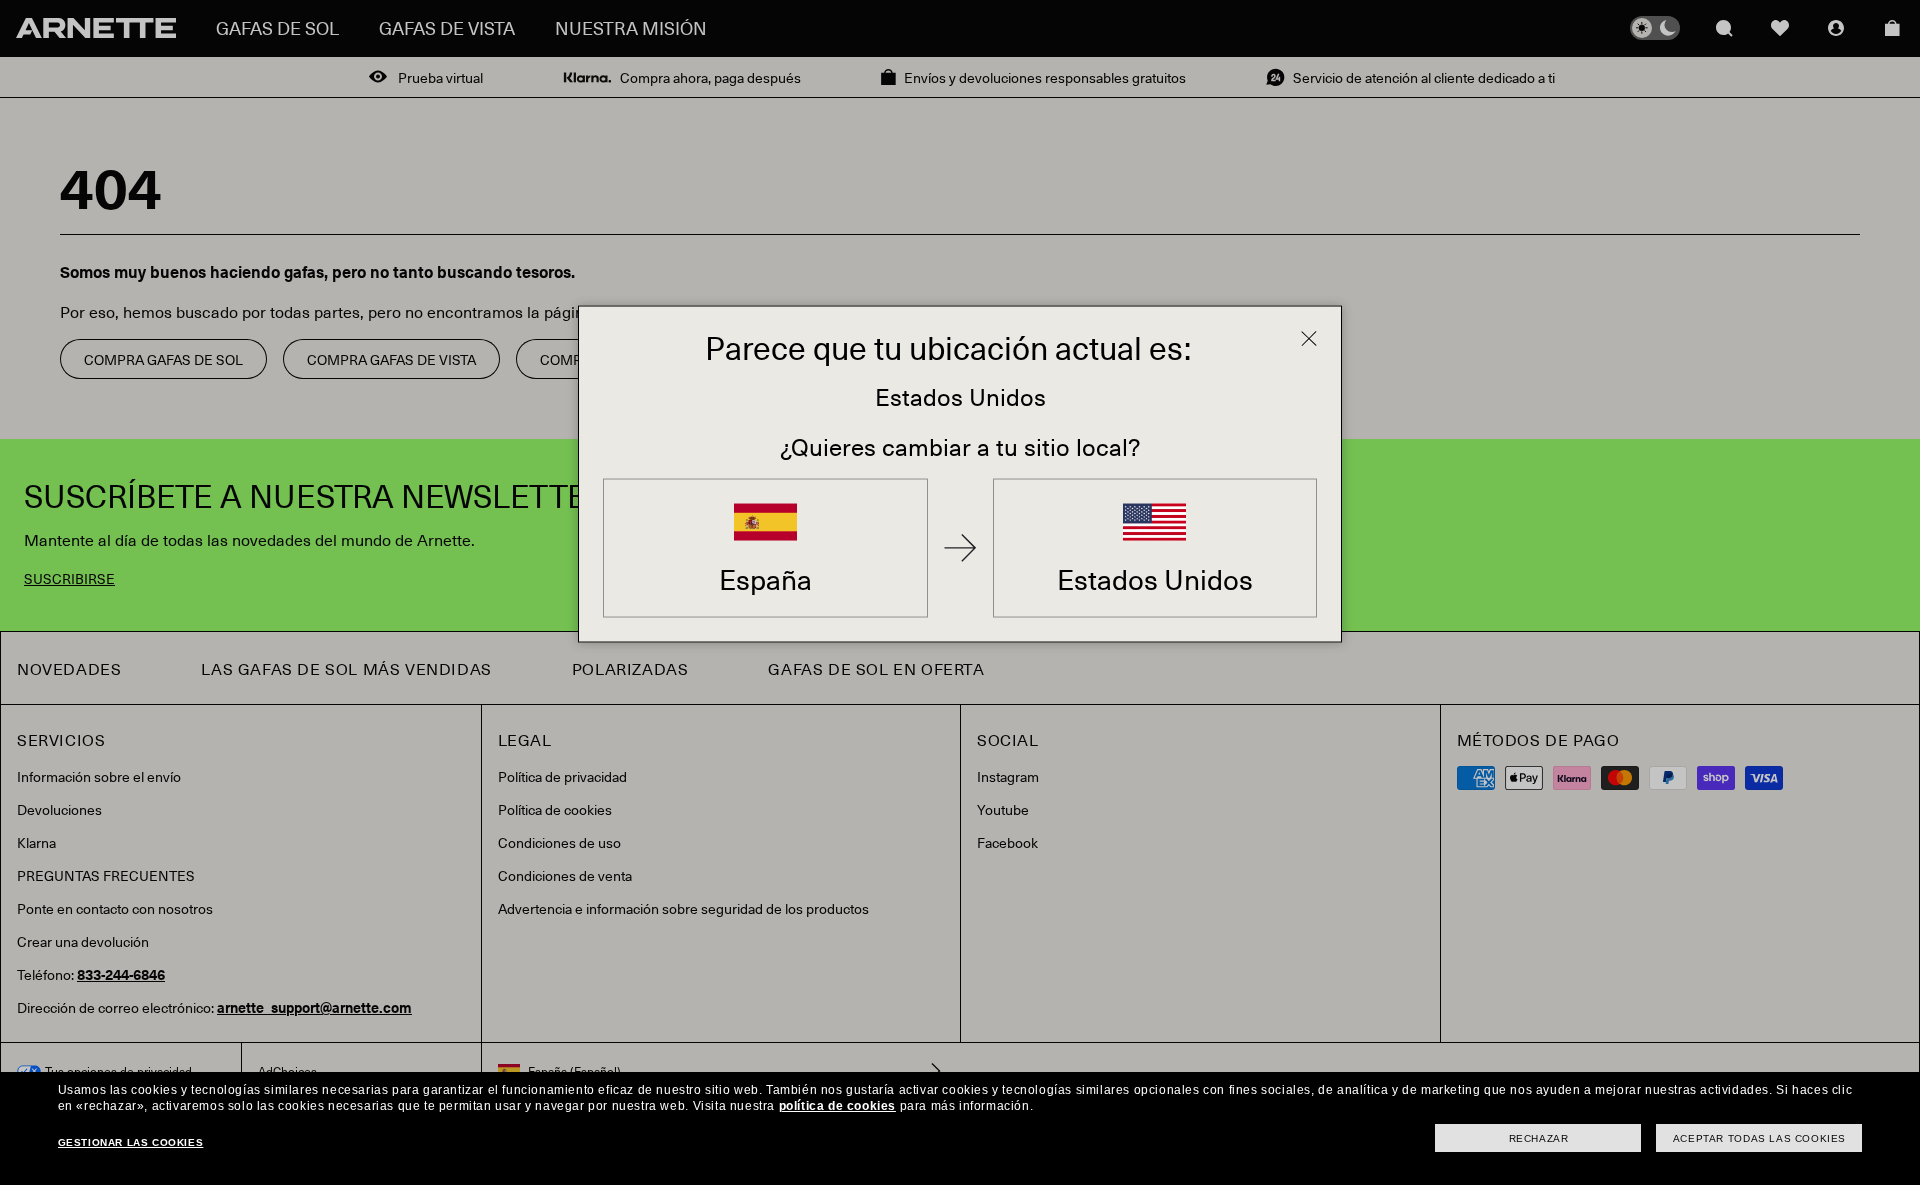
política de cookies (837, 1106)
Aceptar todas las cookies (1759, 1138)
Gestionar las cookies (131, 1142)
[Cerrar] (1309, 339)
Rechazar (1539, 1138)
